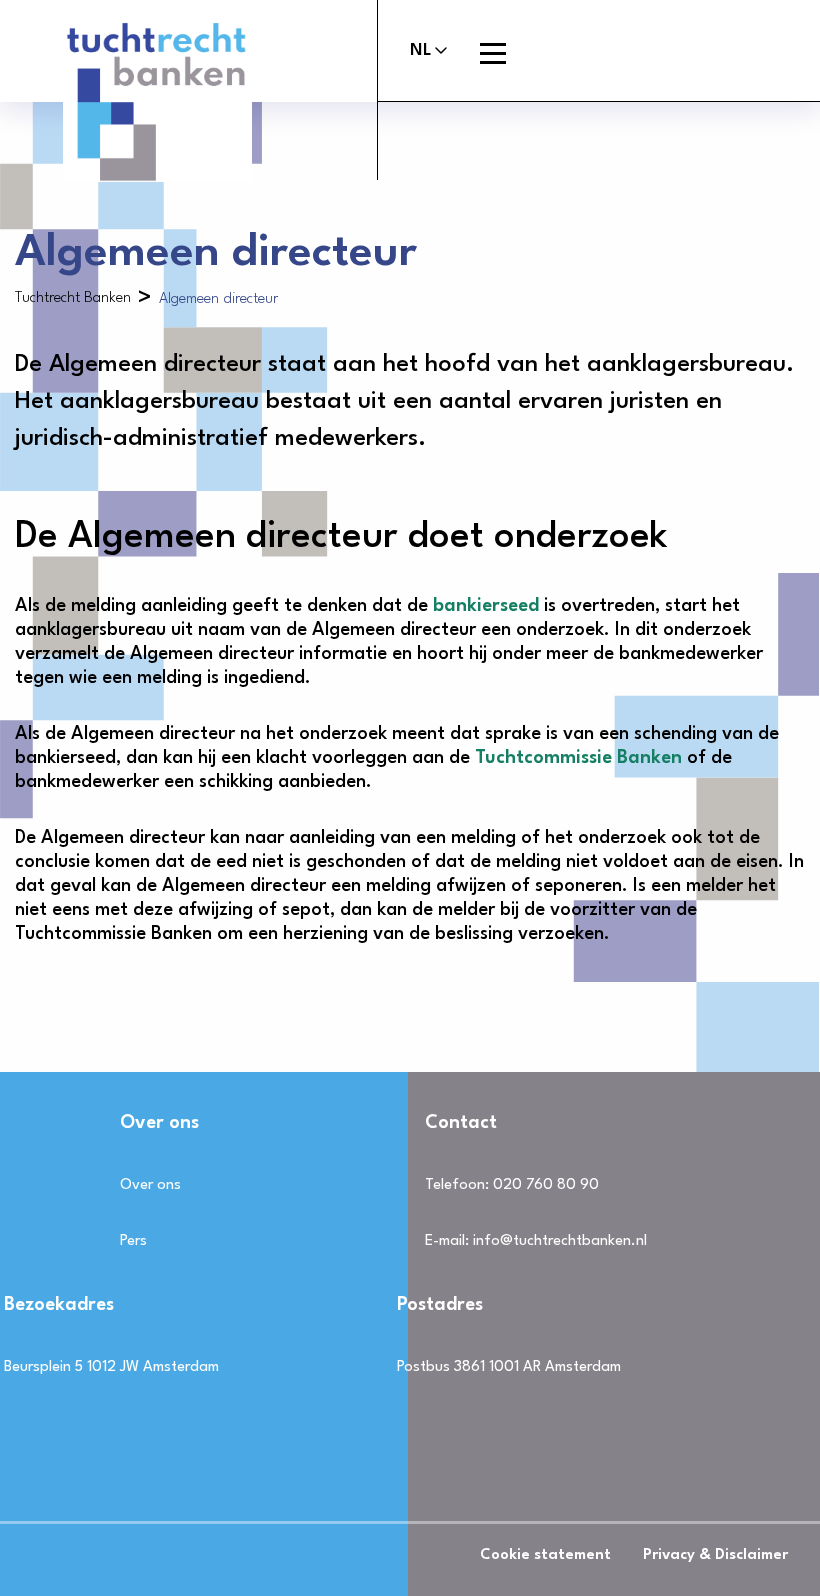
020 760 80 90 (546, 1185)
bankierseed (486, 606)
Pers (133, 1241)
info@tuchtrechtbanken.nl (560, 1241)
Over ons (150, 1185)
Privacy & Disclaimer (715, 1555)
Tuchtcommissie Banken (578, 758)
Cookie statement (545, 1555)
